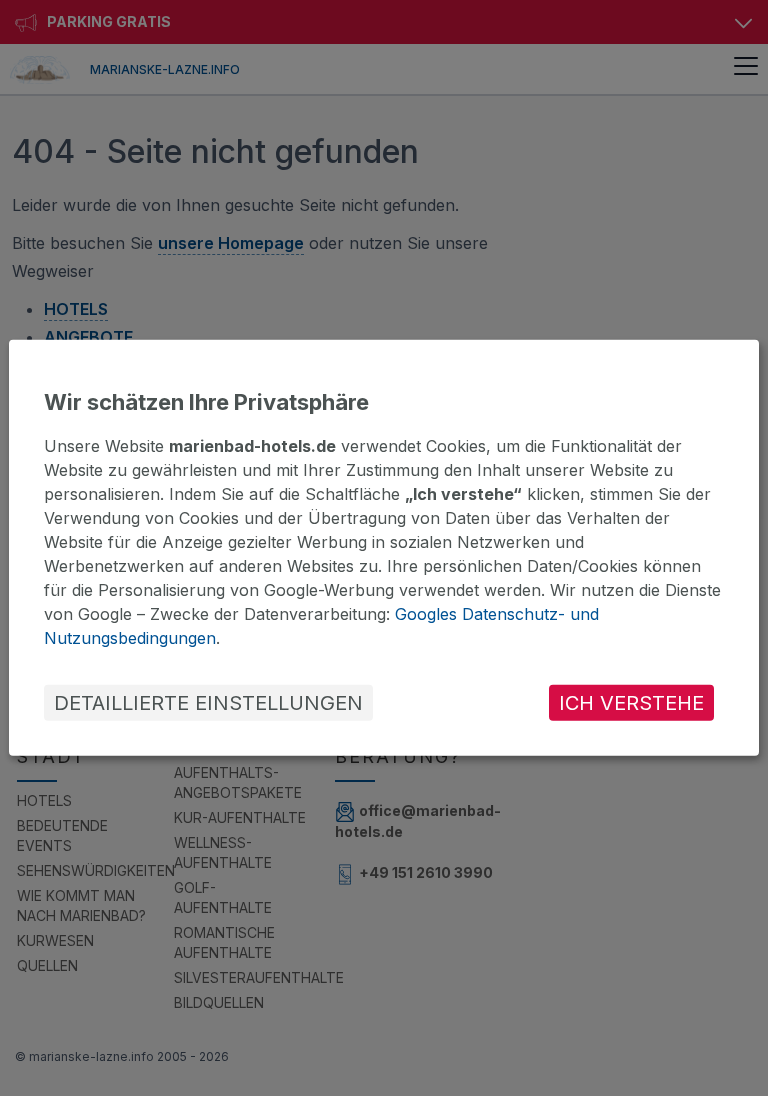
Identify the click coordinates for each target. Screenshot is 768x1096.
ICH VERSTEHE (631, 703)
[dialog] (384, 548)
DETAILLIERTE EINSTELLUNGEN (208, 703)
